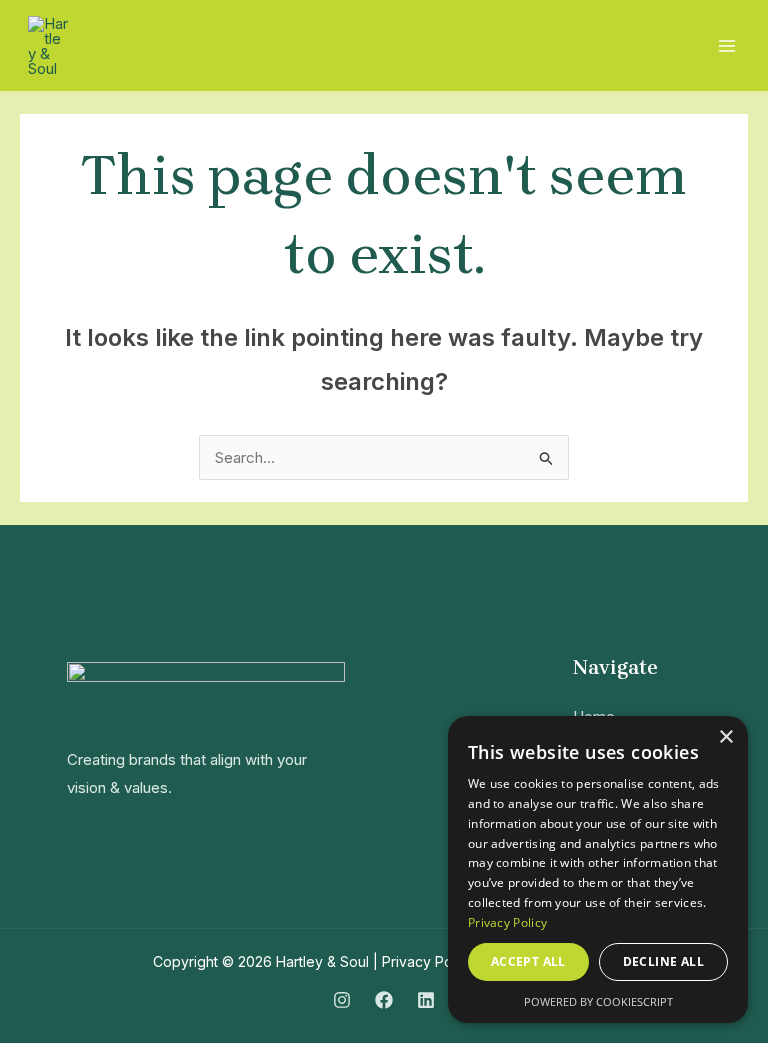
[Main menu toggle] (727, 45)
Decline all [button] (663, 961)
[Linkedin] (426, 1000)
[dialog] (598, 869)
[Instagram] (342, 1000)
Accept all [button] (528, 961)
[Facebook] (384, 1000)
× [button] (725, 737)
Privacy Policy (428, 961)
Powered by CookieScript (598, 1001)
